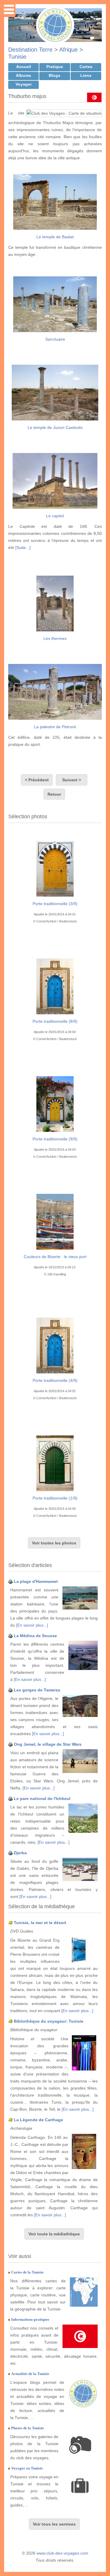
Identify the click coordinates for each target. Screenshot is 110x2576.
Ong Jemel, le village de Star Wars (48, 1744)
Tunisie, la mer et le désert (40, 1923)
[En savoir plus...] (32, 1625)
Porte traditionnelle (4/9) (55, 1380)
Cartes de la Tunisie (27, 2272)
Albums (23, 75)
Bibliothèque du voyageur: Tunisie (49, 2021)
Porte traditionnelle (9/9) (55, 1139)
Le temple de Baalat (55, 237)
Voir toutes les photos (54, 1543)
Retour (54, 794)
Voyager (24, 84)
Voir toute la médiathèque (54, 2234)
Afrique (68, 50)
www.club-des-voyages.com (62, 2553)
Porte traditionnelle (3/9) (55, 904)
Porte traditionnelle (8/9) (55, 1021)
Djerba (20, 1853)
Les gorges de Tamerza (37, 1690)
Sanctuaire (55, 339)
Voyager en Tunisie (27, 2468)
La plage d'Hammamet (36, 1581)
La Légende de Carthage (38, 2120)
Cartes (86, 67)
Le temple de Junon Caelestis (55, 427)
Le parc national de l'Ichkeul (42, 1799)
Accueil (24, 67)
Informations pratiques (30, 2319)
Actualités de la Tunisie (30, 2374)
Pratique (55, 67)
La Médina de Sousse (35, 1636)
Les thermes (55, 638)
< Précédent (37, 780)
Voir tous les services (54, 2524)
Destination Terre (30, 50)
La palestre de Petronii (55, 727)
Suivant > (72, 780)
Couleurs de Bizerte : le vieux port (55, 1257)
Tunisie (17, 57)
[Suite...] (23, 547)
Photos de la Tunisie (28, 2428)
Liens (86, 75)
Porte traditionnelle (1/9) (55, 1498)
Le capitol (55, 516)
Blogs (55, 75)
